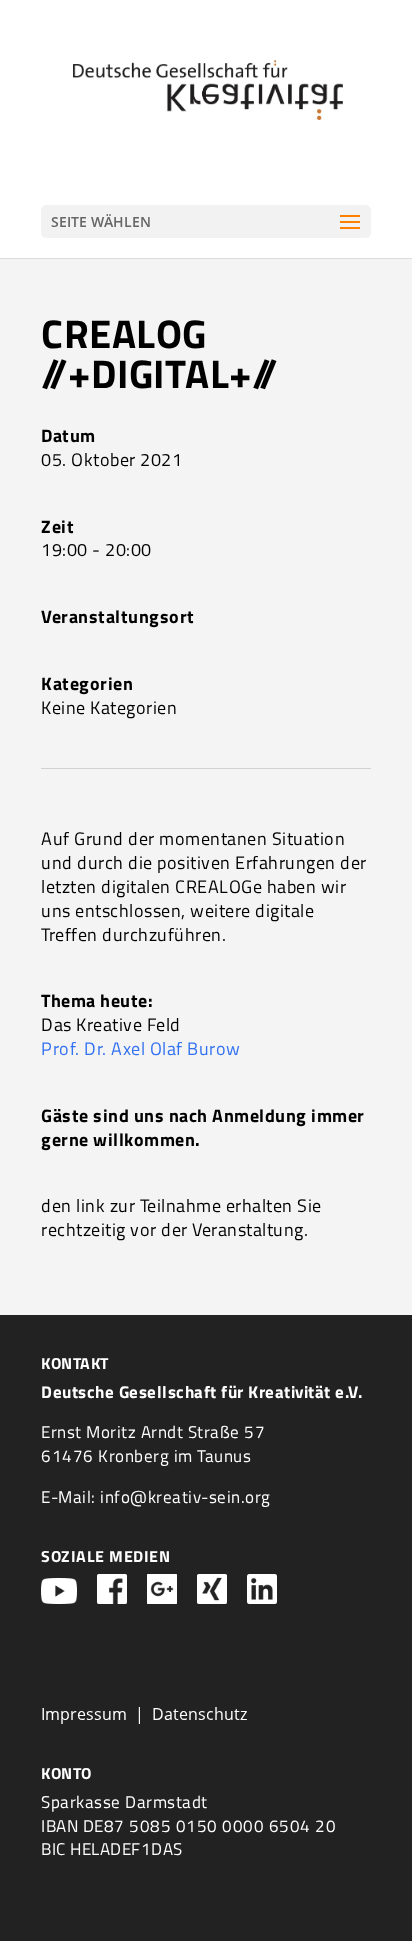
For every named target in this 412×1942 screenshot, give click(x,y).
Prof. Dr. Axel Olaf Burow (141, 1048)
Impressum (84, 1714)
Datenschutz (199, 1714)
